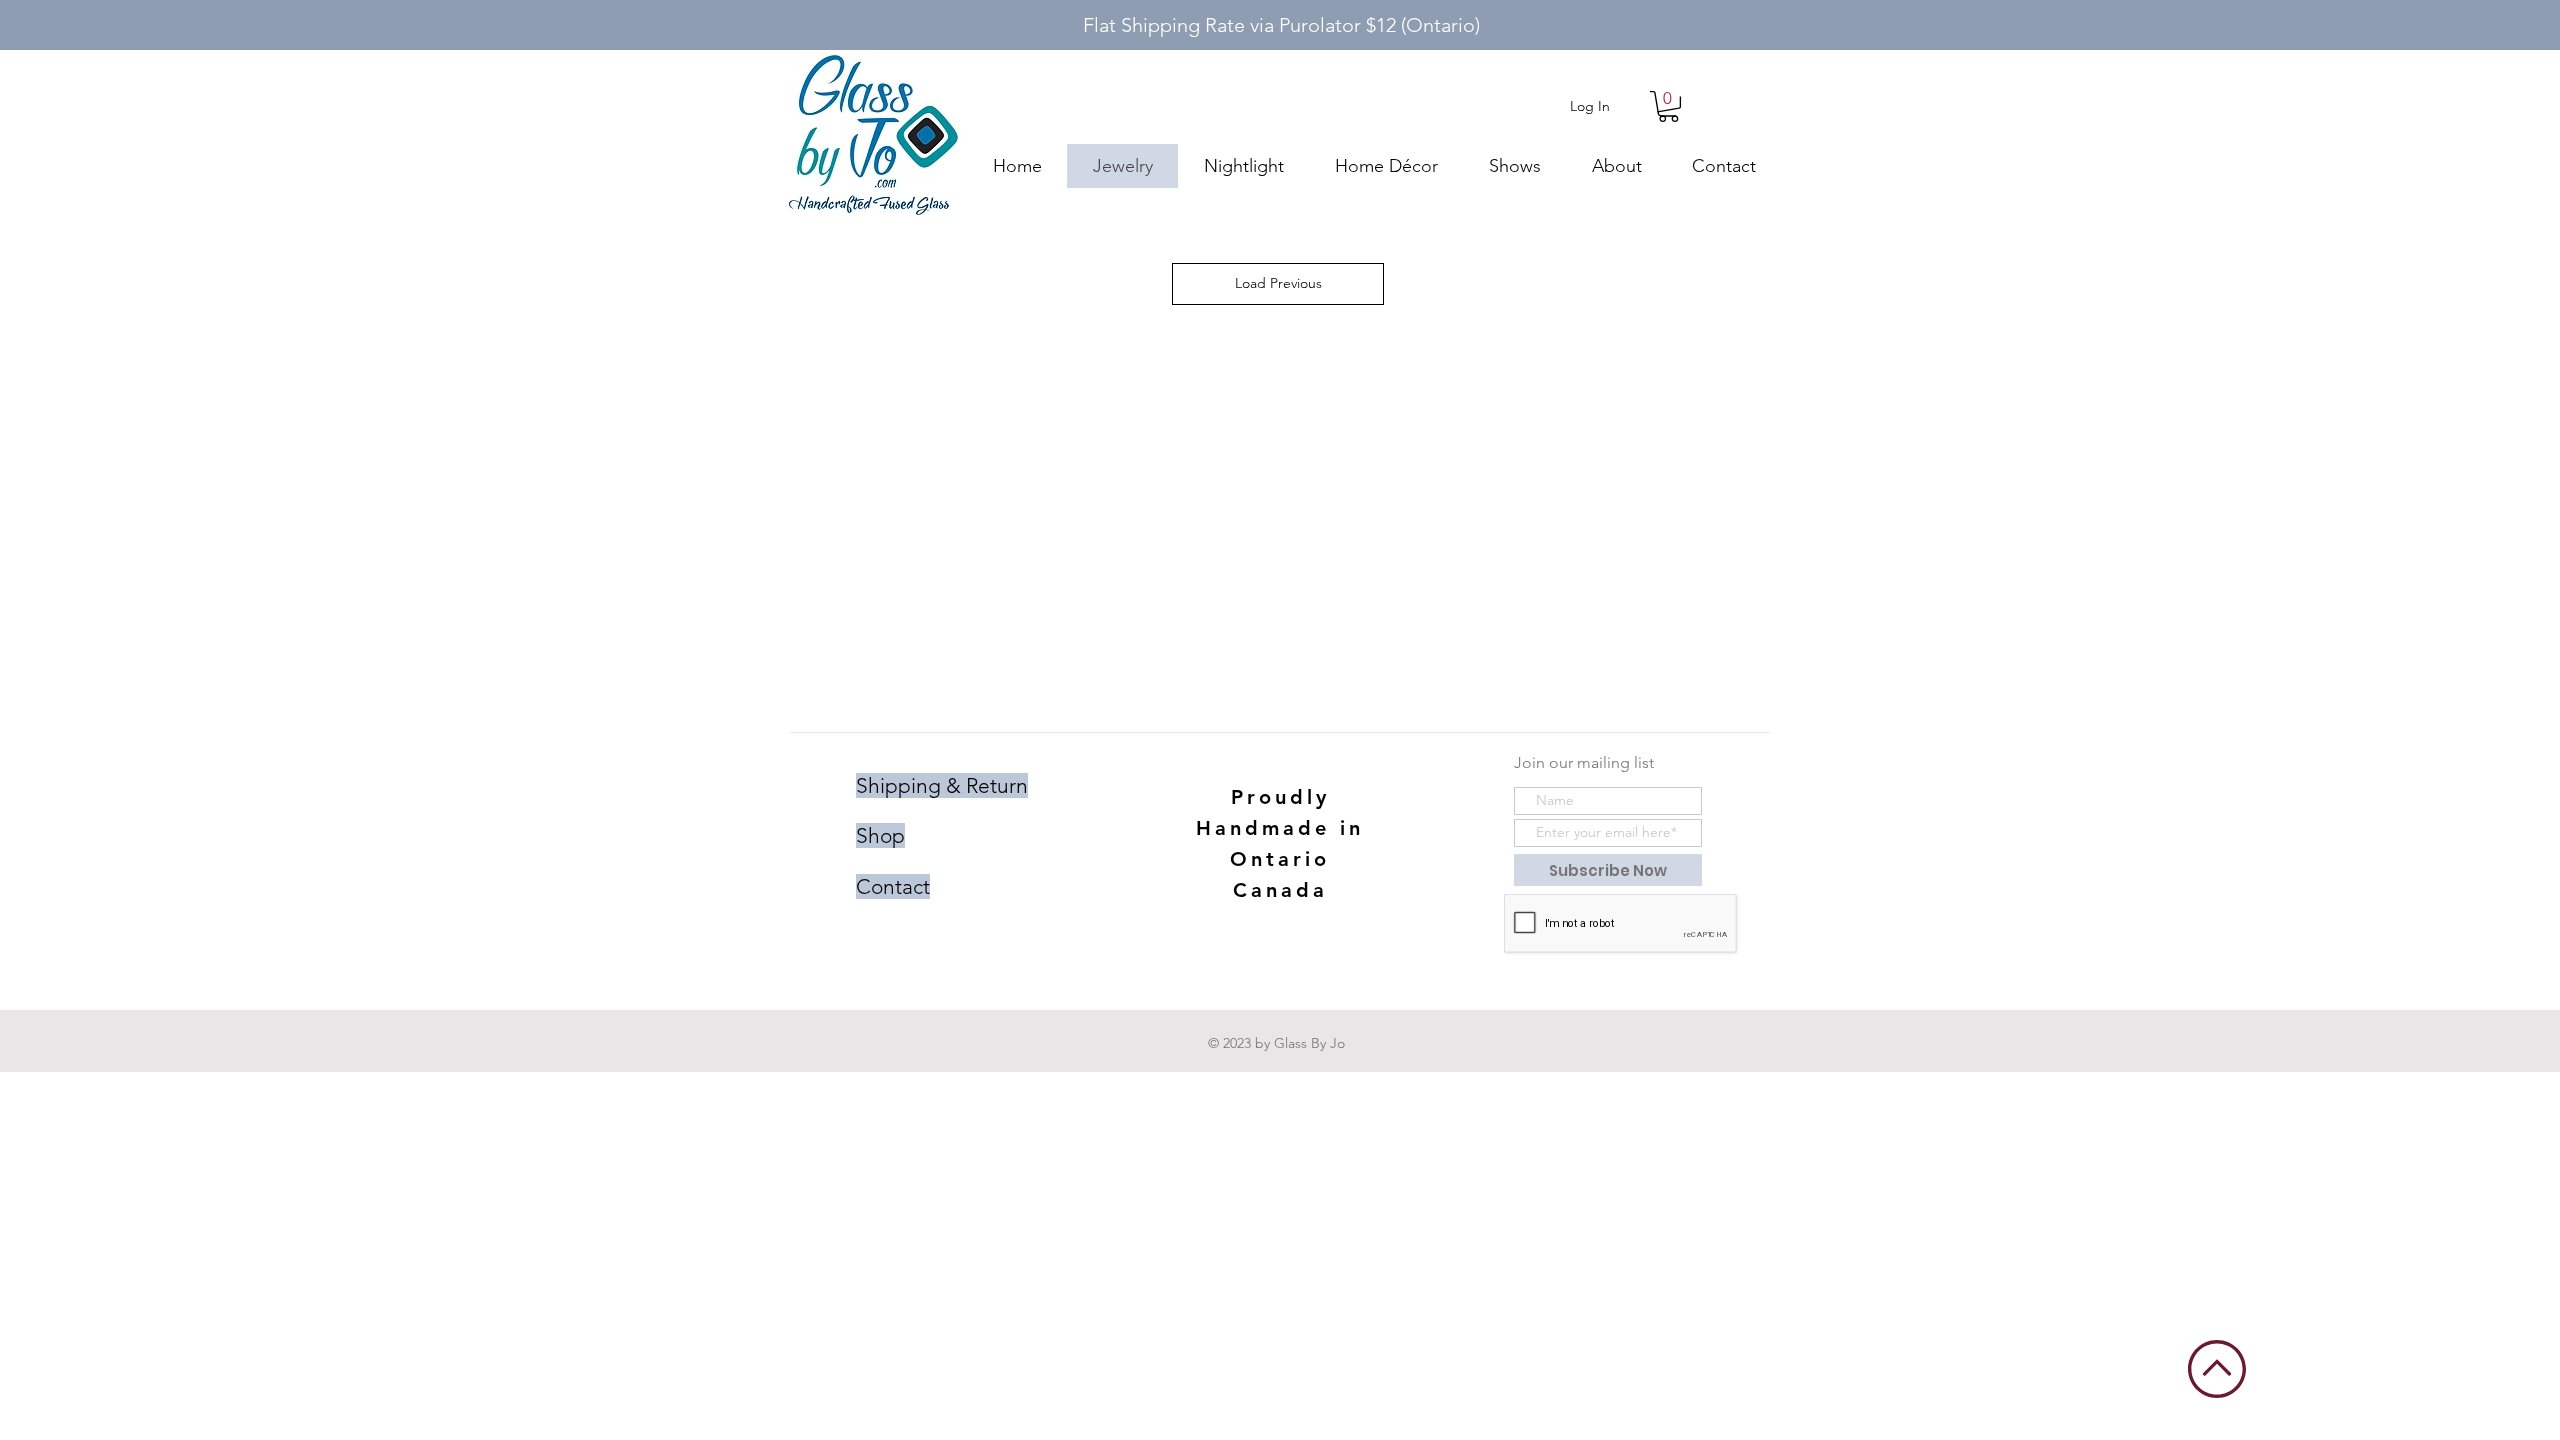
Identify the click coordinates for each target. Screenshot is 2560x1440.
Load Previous (1278, 283)
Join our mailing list (1584, 762)
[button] (1668, 106)
